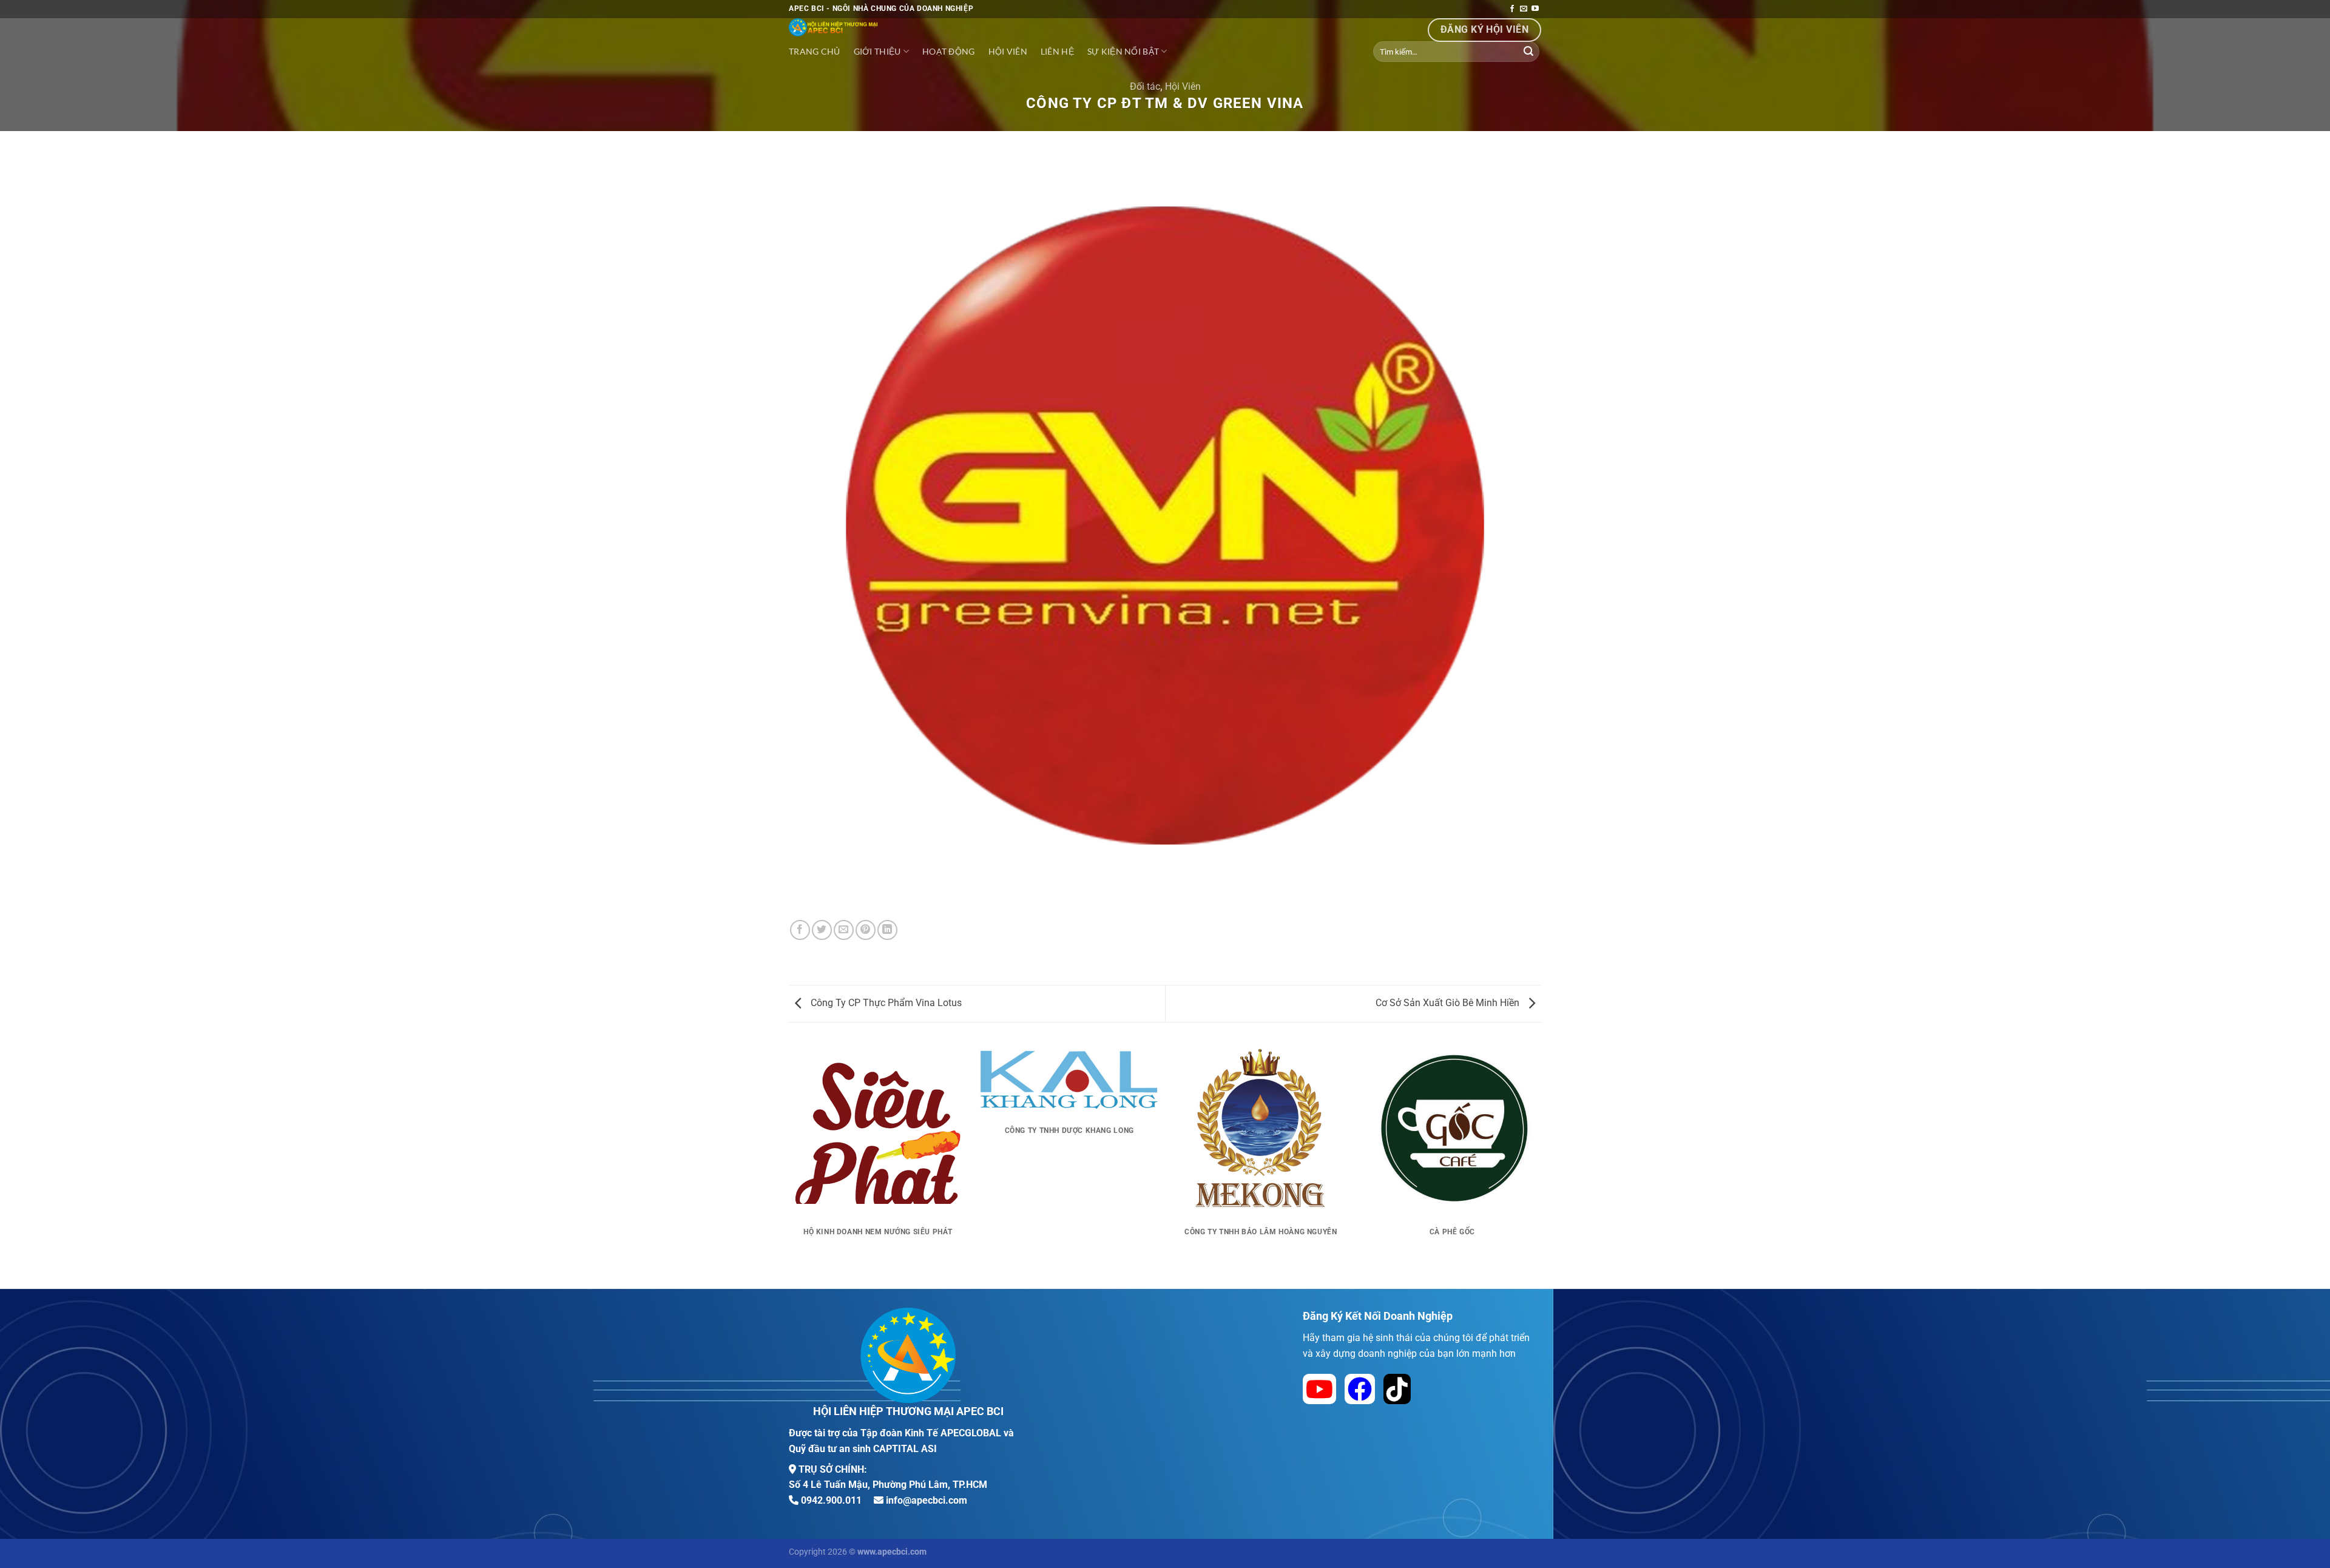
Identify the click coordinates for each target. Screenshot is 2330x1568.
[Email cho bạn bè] (844, 930)
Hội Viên (1183, 86)
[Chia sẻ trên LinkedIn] (887, 930)
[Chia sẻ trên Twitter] (822, 930)
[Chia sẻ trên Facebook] (800, 930)
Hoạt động (949, 51)
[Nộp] (1528, 52)
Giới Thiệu (877, 51)
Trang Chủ (815, 51)
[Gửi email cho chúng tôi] (1524, 9)
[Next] (1541, 1164)
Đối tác (1145, 86)
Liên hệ (1057, 51)
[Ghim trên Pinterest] (866, 930)
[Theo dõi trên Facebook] (1512, 9)
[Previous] (789, 1164)
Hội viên (1008, 51)
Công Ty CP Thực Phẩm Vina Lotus (885, 1003)
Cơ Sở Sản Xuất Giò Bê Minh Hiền (1449, 1003)
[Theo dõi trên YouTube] (1535, 9)
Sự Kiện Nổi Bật (1123, 51)
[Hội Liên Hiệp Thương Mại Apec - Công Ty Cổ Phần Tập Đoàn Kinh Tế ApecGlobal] (910, 27)
